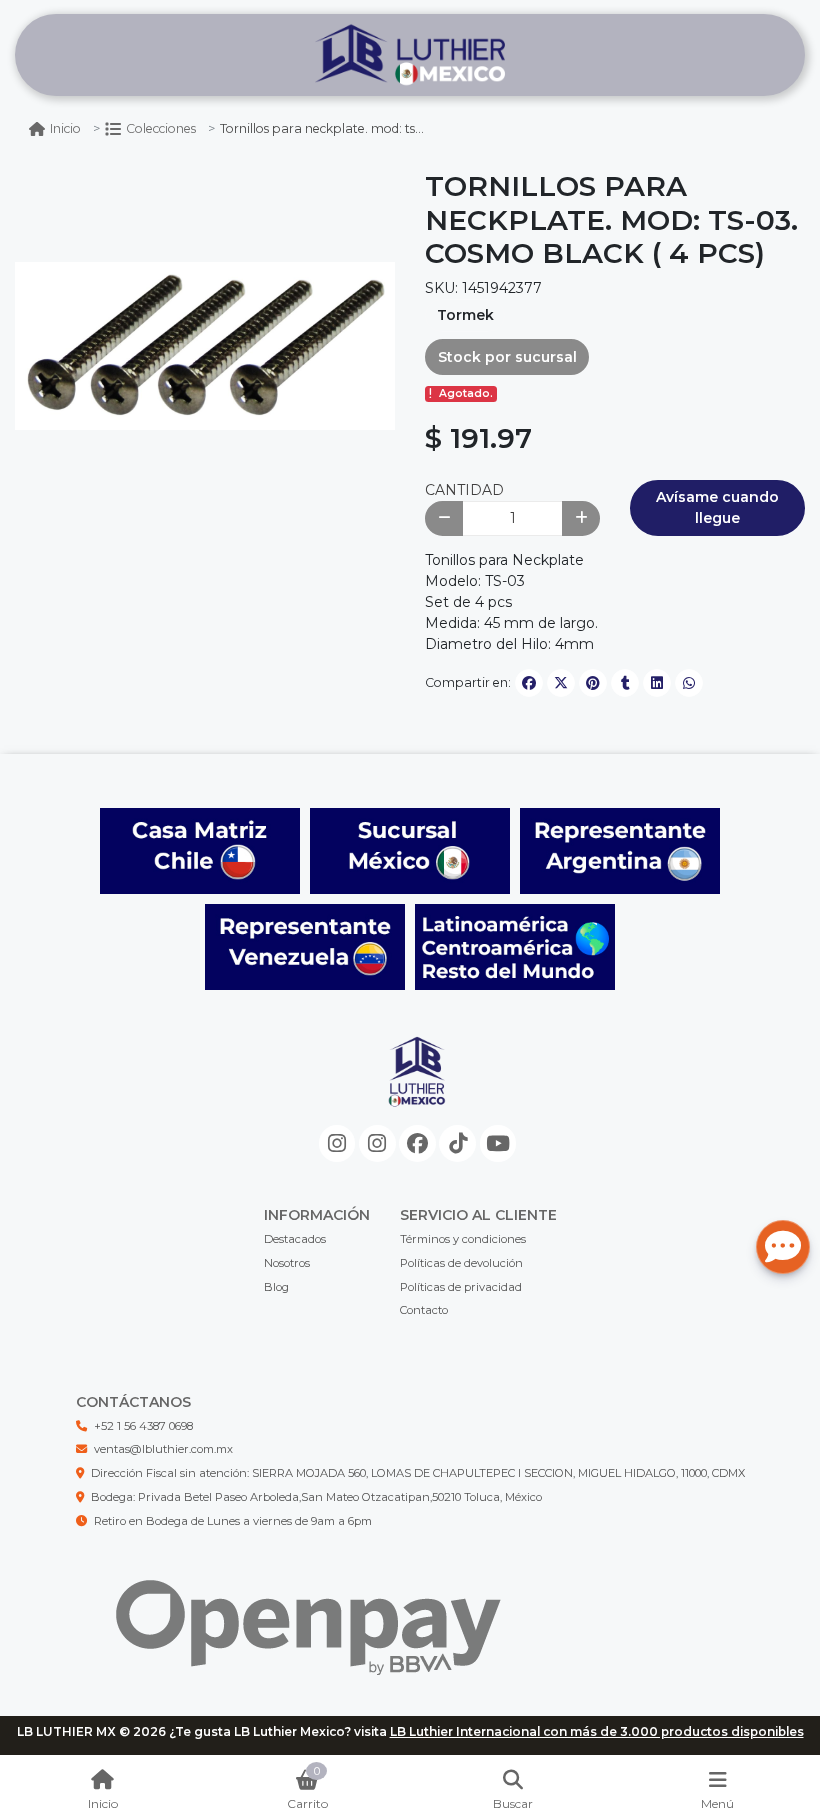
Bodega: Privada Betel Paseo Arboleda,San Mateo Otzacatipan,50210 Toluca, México (316, 1497)
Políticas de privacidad (461, 1287)
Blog (276, 1287)
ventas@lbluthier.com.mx (163, 1449)
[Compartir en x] (561, 683)
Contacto (424, 1310)
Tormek (465, 315)
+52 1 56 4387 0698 (143, 1426)
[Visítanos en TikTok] (457, 1143)
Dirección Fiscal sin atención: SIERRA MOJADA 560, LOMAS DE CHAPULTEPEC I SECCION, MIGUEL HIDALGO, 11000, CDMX (418, 1473)
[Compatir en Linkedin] (657, 683)
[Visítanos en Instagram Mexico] (337, 1143)
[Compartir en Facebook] (529, 683)
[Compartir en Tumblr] (625, 683)
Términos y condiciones (463, 1239)
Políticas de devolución (461, 1263)
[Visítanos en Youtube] (498, 1143)
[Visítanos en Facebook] (417, 1143)
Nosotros (287, 1263)
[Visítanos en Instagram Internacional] (377, 1143)
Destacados (295, 1239)
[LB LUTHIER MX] (410, 55)
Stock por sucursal (507, 357)
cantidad (464, 490)
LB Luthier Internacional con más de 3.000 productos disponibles (597, 1731)
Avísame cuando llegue (717, 507)
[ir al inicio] (417, 1088)
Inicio (65, 128)
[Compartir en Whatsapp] (689, 683)
